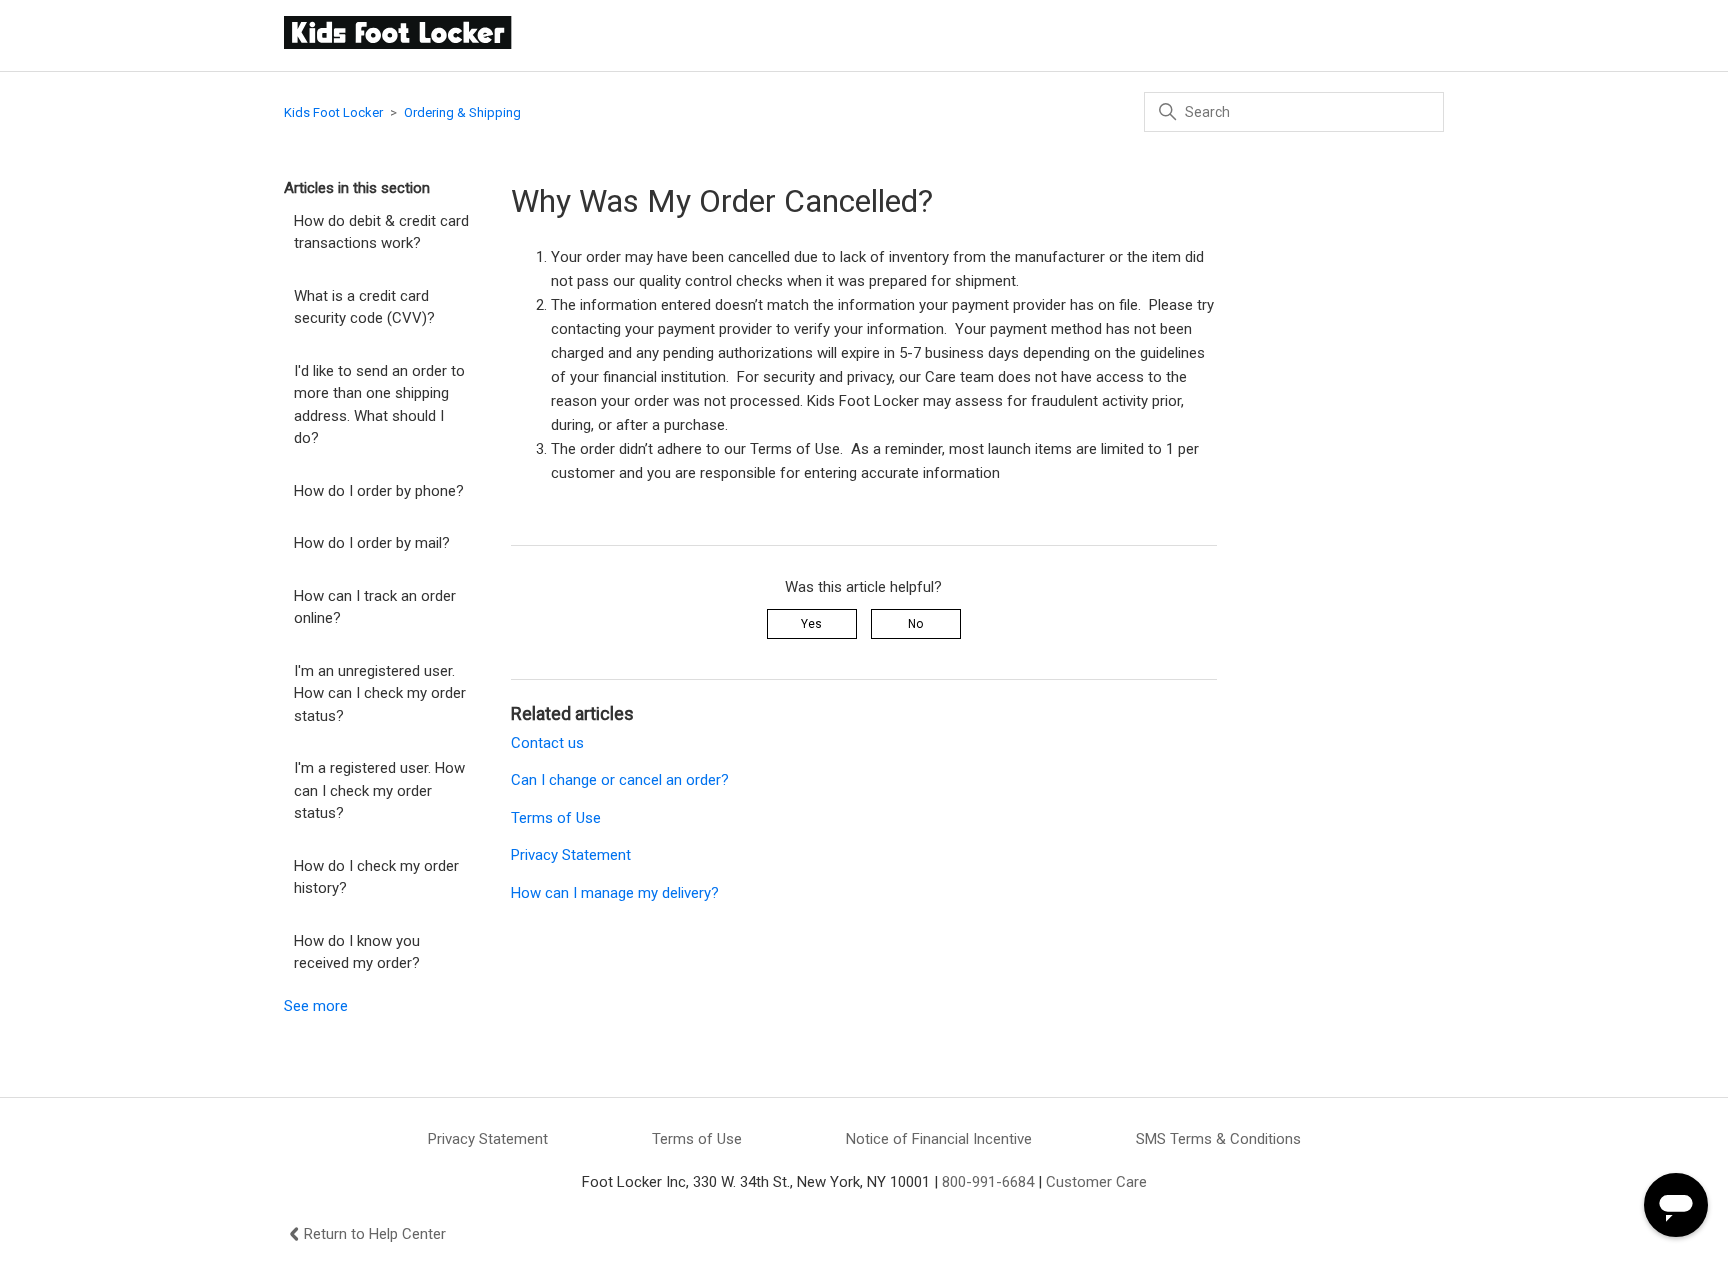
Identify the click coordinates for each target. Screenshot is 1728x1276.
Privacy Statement (571, 855)
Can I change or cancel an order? (620, 780)
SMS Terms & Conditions (1218, 1139)
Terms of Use (556, 818)
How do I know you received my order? (357, 952)
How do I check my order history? (376, 877)
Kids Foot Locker (333, 112)
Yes (811, 624)
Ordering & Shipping (462, 112)
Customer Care (1096, 1182)
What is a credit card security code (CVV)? (364, 307)
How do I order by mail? (372, 543)
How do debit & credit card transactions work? (381, 232)
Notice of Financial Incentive (939, 1139)
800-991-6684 (988, 1182)
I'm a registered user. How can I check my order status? (379, 790)
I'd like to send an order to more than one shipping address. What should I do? (379, 405)
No (915, 624)
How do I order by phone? (379, 491)
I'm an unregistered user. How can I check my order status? (380, 693)
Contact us (547, 743)
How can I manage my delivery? (615, 893)
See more (316, 1006)
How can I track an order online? (375, 607)
